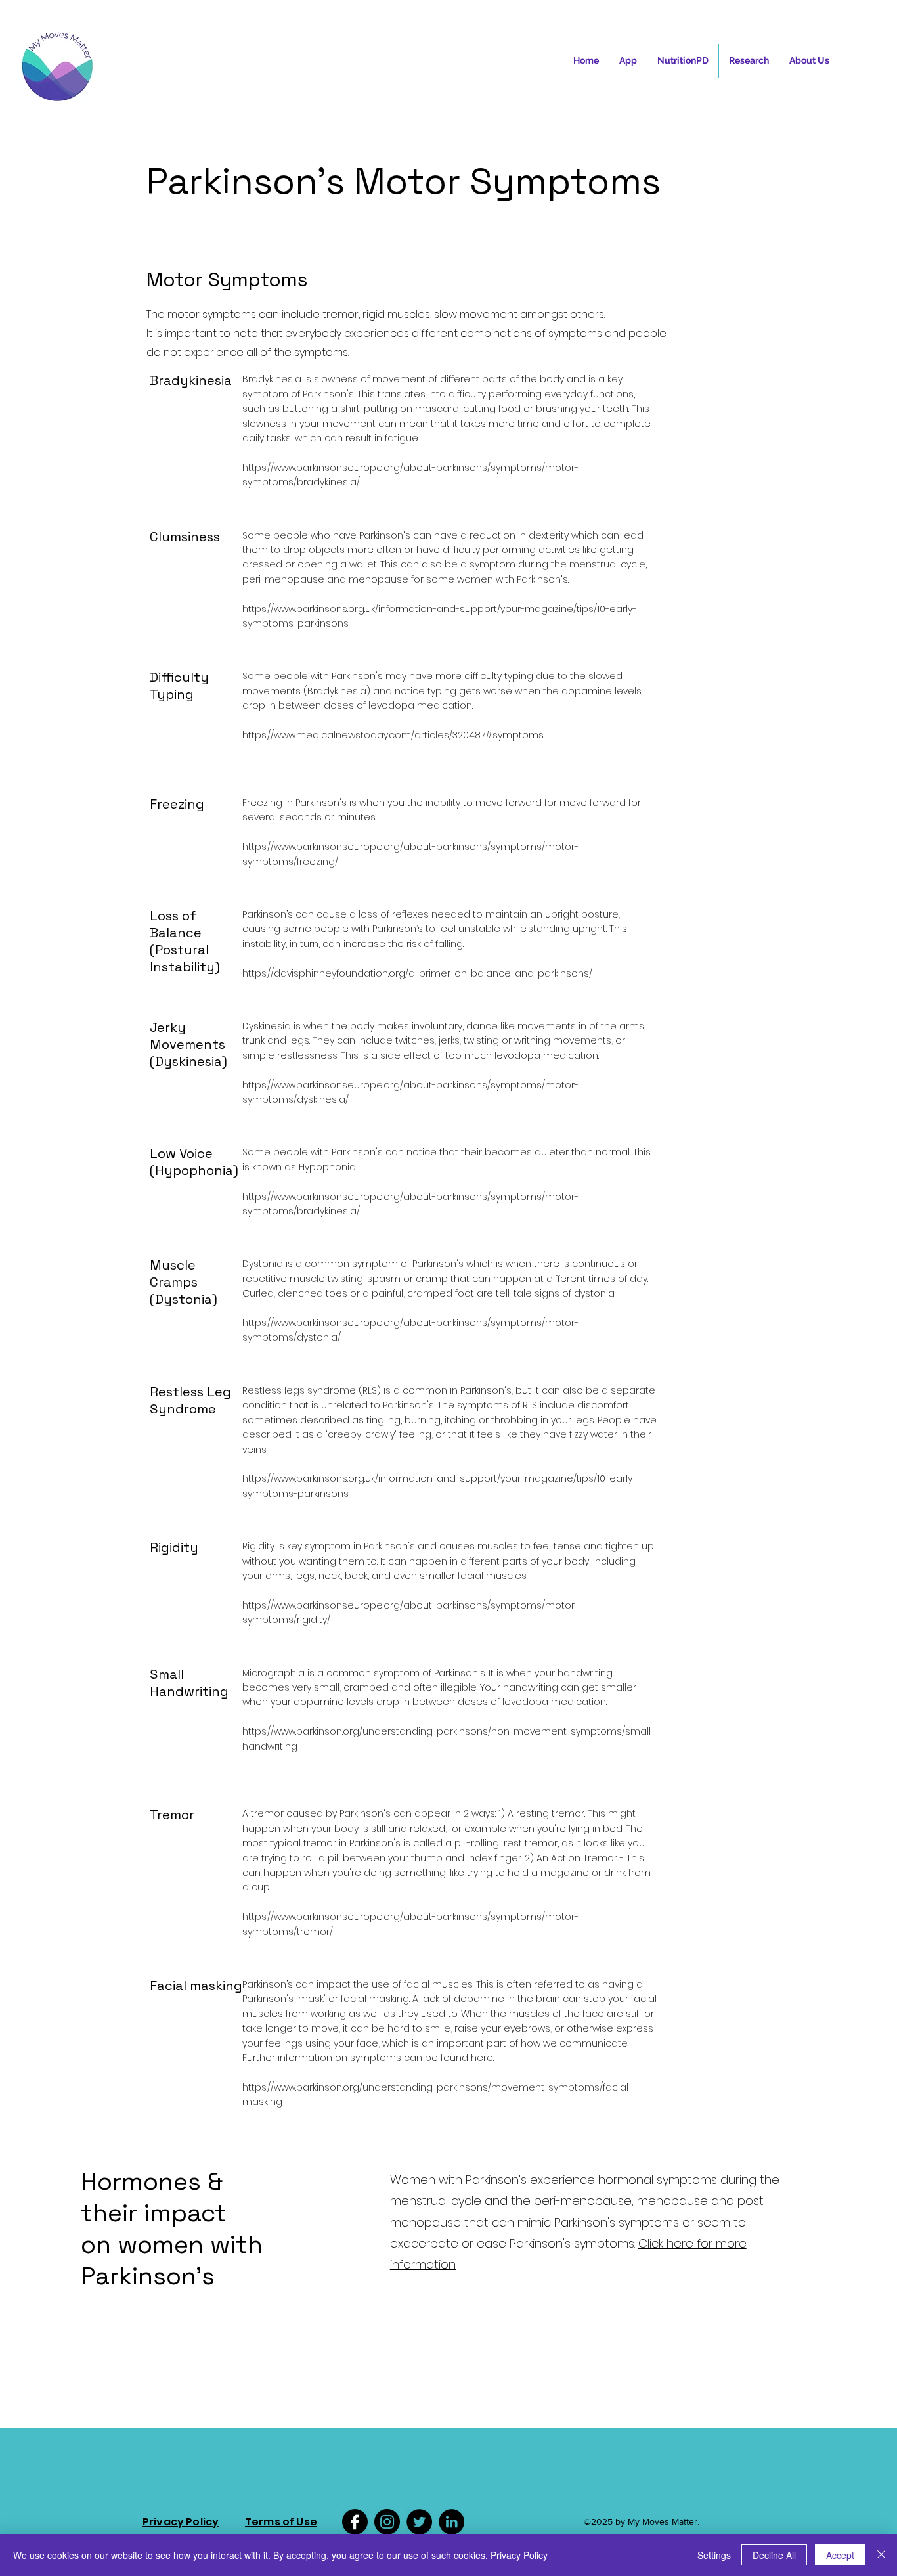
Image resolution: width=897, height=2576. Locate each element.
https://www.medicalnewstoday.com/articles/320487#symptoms (393, 735)
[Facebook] (355, 2522)
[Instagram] (387, 2522)
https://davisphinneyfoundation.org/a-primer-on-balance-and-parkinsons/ (417, 973)
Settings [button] (714, 2555)
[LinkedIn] (451, 2522)
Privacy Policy (519, 2555)
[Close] (881, 2555)
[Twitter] (419, 2522)
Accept (840, 2555)
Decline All (774, 2555)
